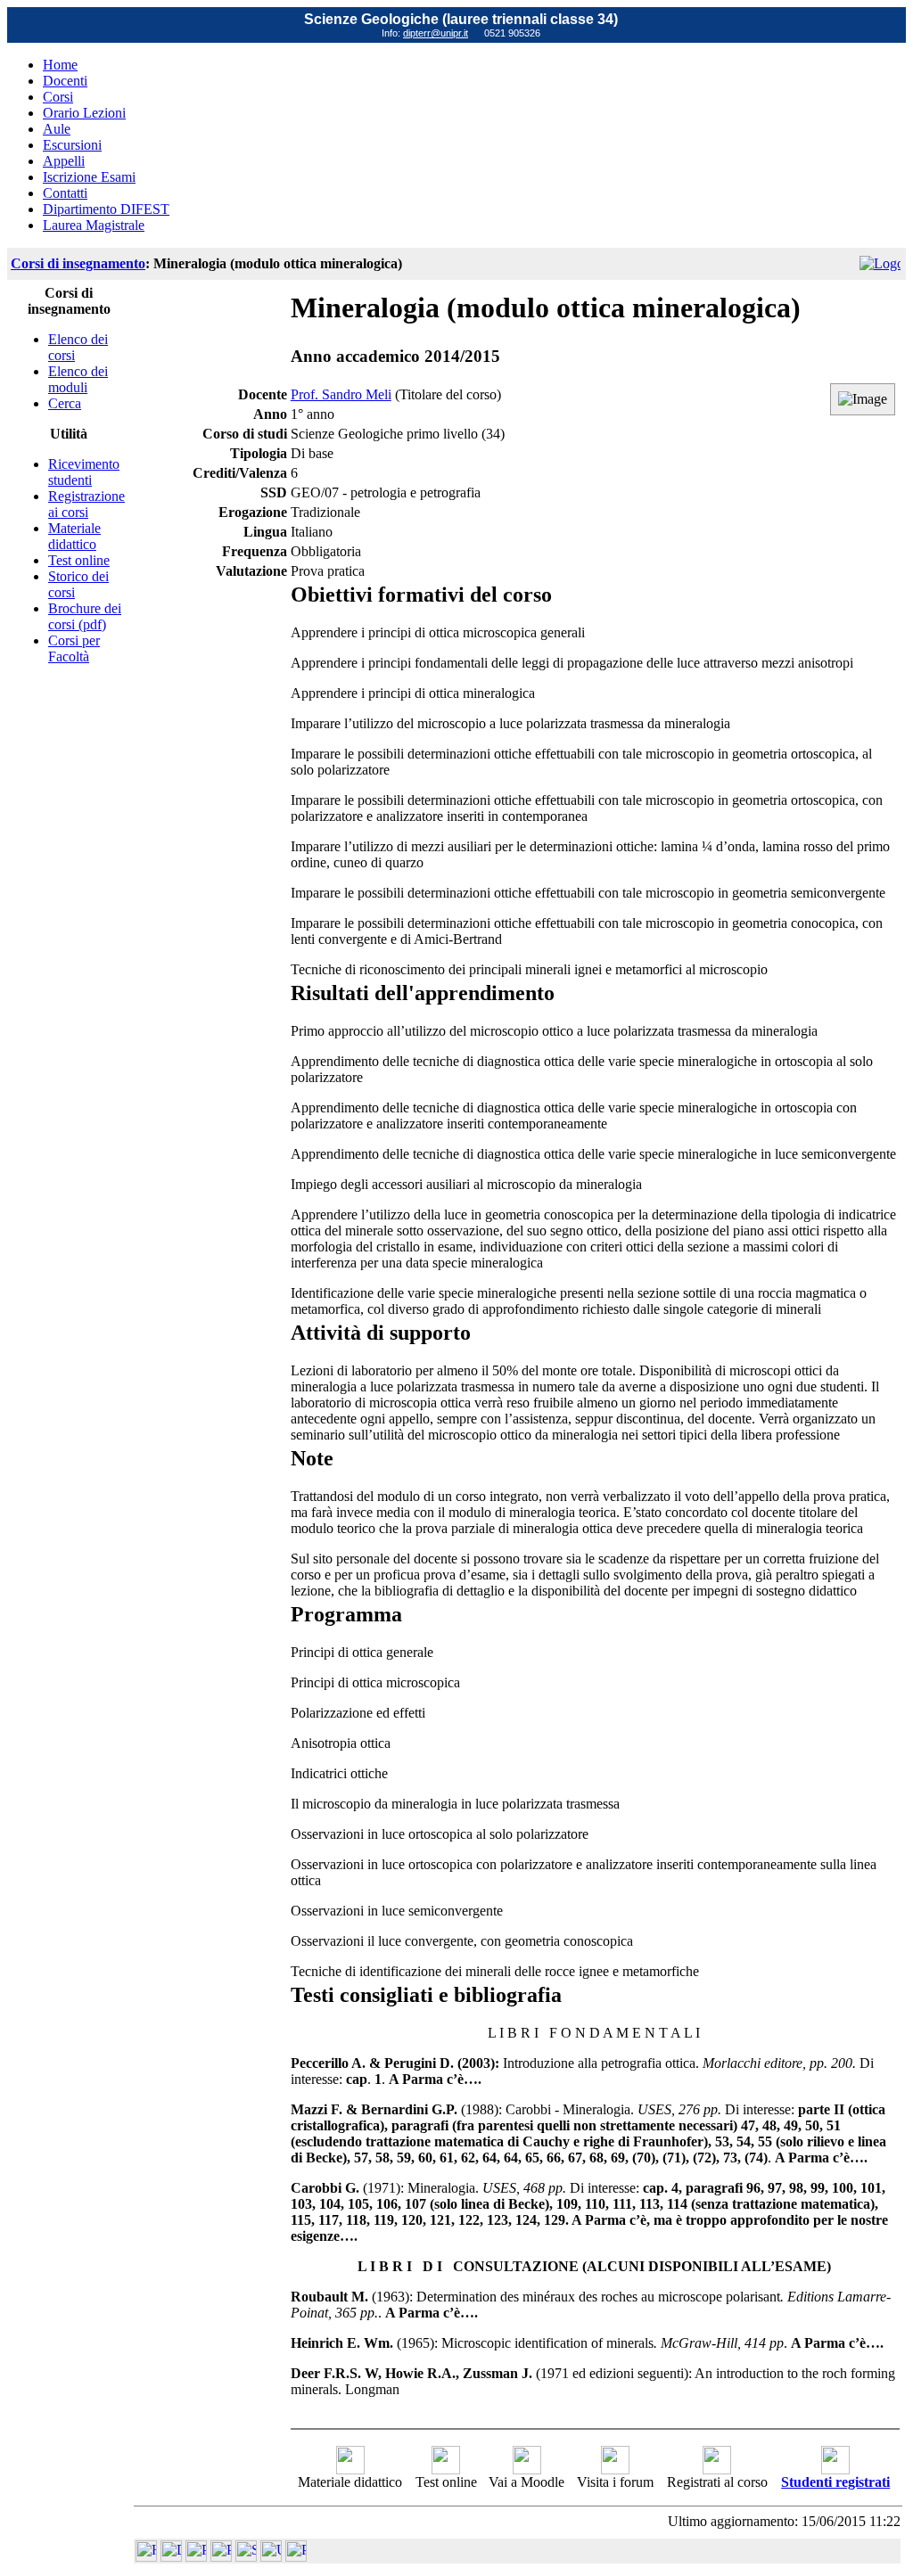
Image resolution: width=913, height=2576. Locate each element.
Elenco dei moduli (78, 379)
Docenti (65, 81)
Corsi (58, 97)
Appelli (64, 161)
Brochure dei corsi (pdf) (85, 616)
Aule (57, 129)
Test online (79, 560)
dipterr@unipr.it (436, 33)
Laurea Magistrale (94, 225)
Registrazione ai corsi (86, 504)
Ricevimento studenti (84, 472)
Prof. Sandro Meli (341, 394)
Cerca (65, 403)
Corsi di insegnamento (78, 263)
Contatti (65, 193)
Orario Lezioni (84, 113)
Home (60, 65)
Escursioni (72, 145)
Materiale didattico (74, 536)
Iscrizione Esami (89, 177)
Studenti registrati (835, 2482)
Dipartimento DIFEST (106, 209)
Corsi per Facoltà (74, 648)
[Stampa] (296, 2557)
